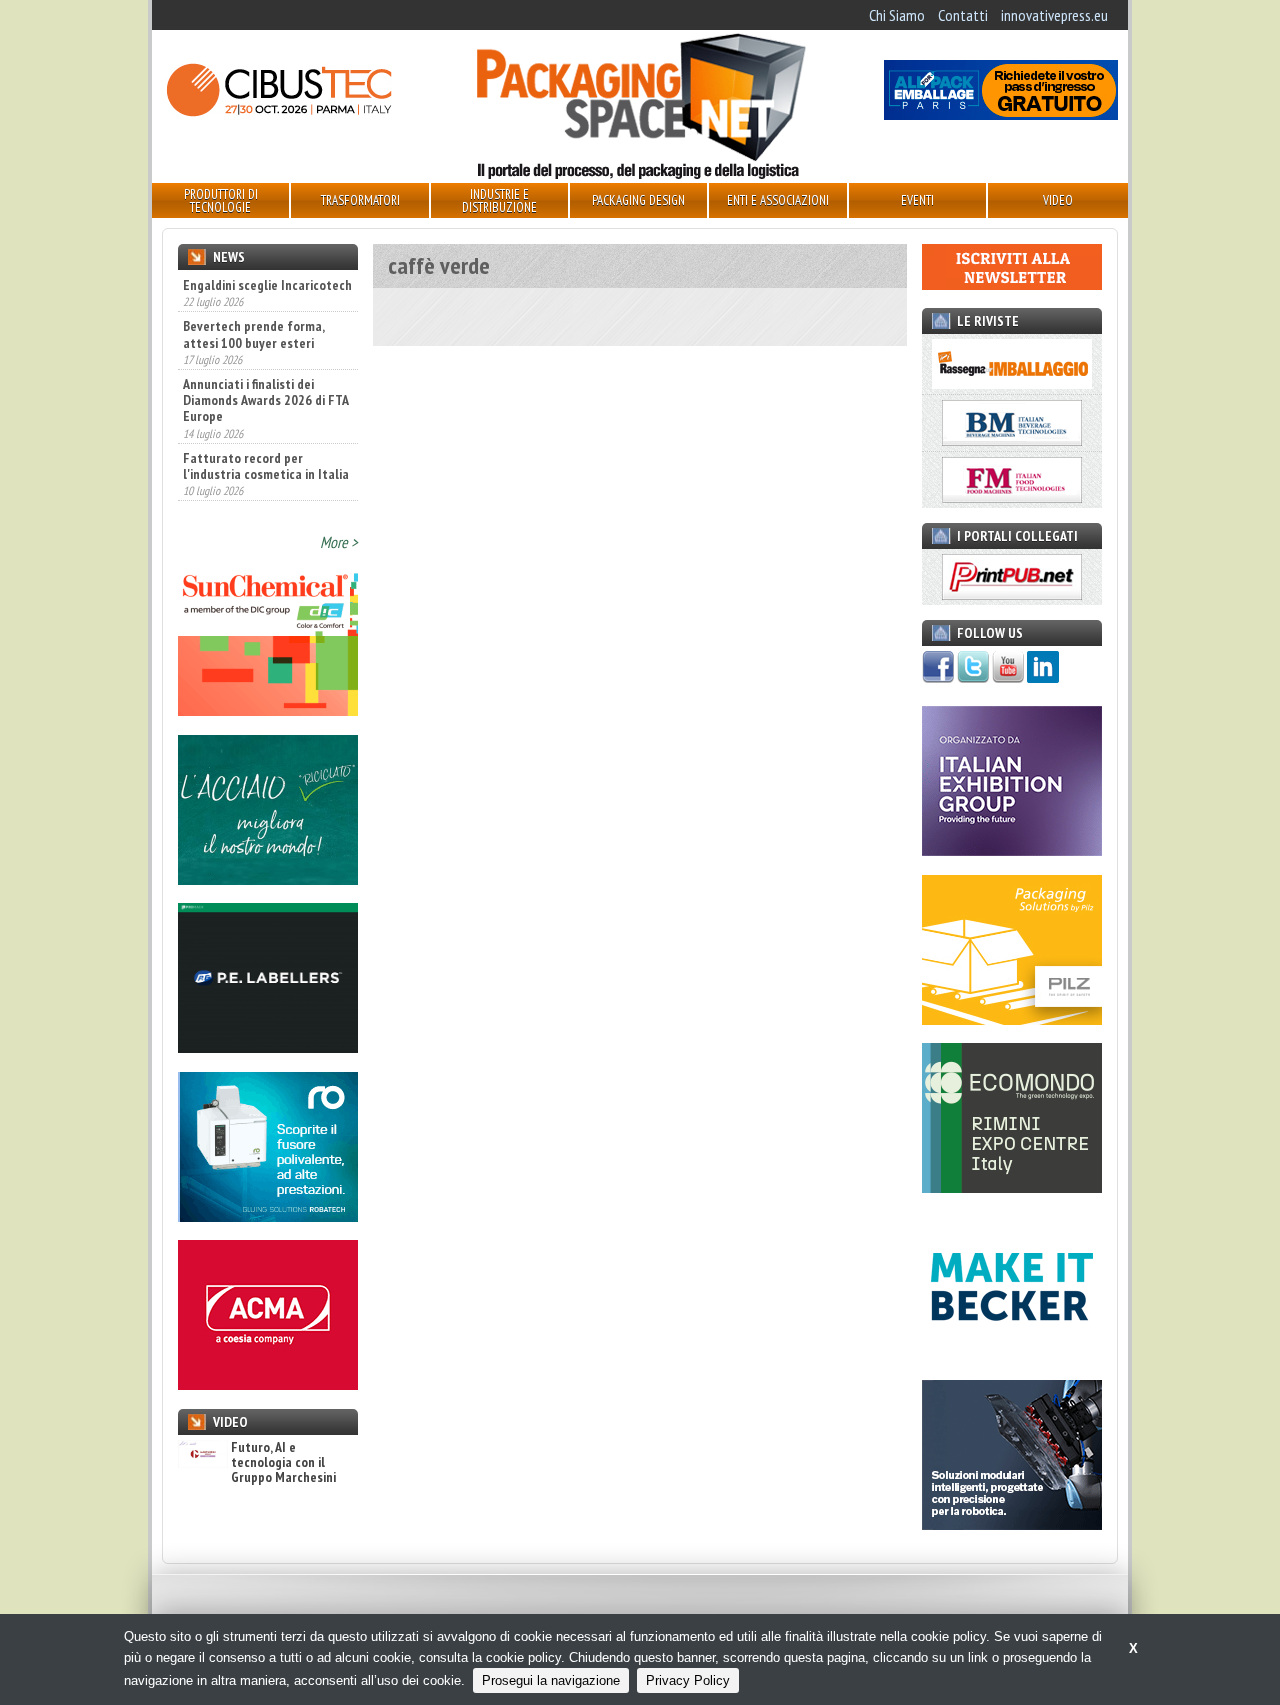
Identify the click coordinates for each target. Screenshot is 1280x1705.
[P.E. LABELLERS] (268, 1047)
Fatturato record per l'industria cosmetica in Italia (266, 449)
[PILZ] (1012, 1019)
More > (339, 542)
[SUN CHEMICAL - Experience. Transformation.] (268, 710)
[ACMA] (268, 1384)
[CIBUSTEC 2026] (279, 114)
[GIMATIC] (1012, 1524)
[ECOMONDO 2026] (1012, 1187)
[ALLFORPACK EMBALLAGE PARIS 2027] (1001, 114)
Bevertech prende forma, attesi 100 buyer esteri (253, 318)
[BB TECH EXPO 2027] (1012, 850)
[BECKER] (1012, 1356)
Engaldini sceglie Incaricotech (267, 285)
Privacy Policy (688, 1680)
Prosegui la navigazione (551, 1680)
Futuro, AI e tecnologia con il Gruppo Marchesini (283, 1463)
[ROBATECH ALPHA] (268, 1216)
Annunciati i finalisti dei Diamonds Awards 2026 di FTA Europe (265, 384)
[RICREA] (268, 879)
